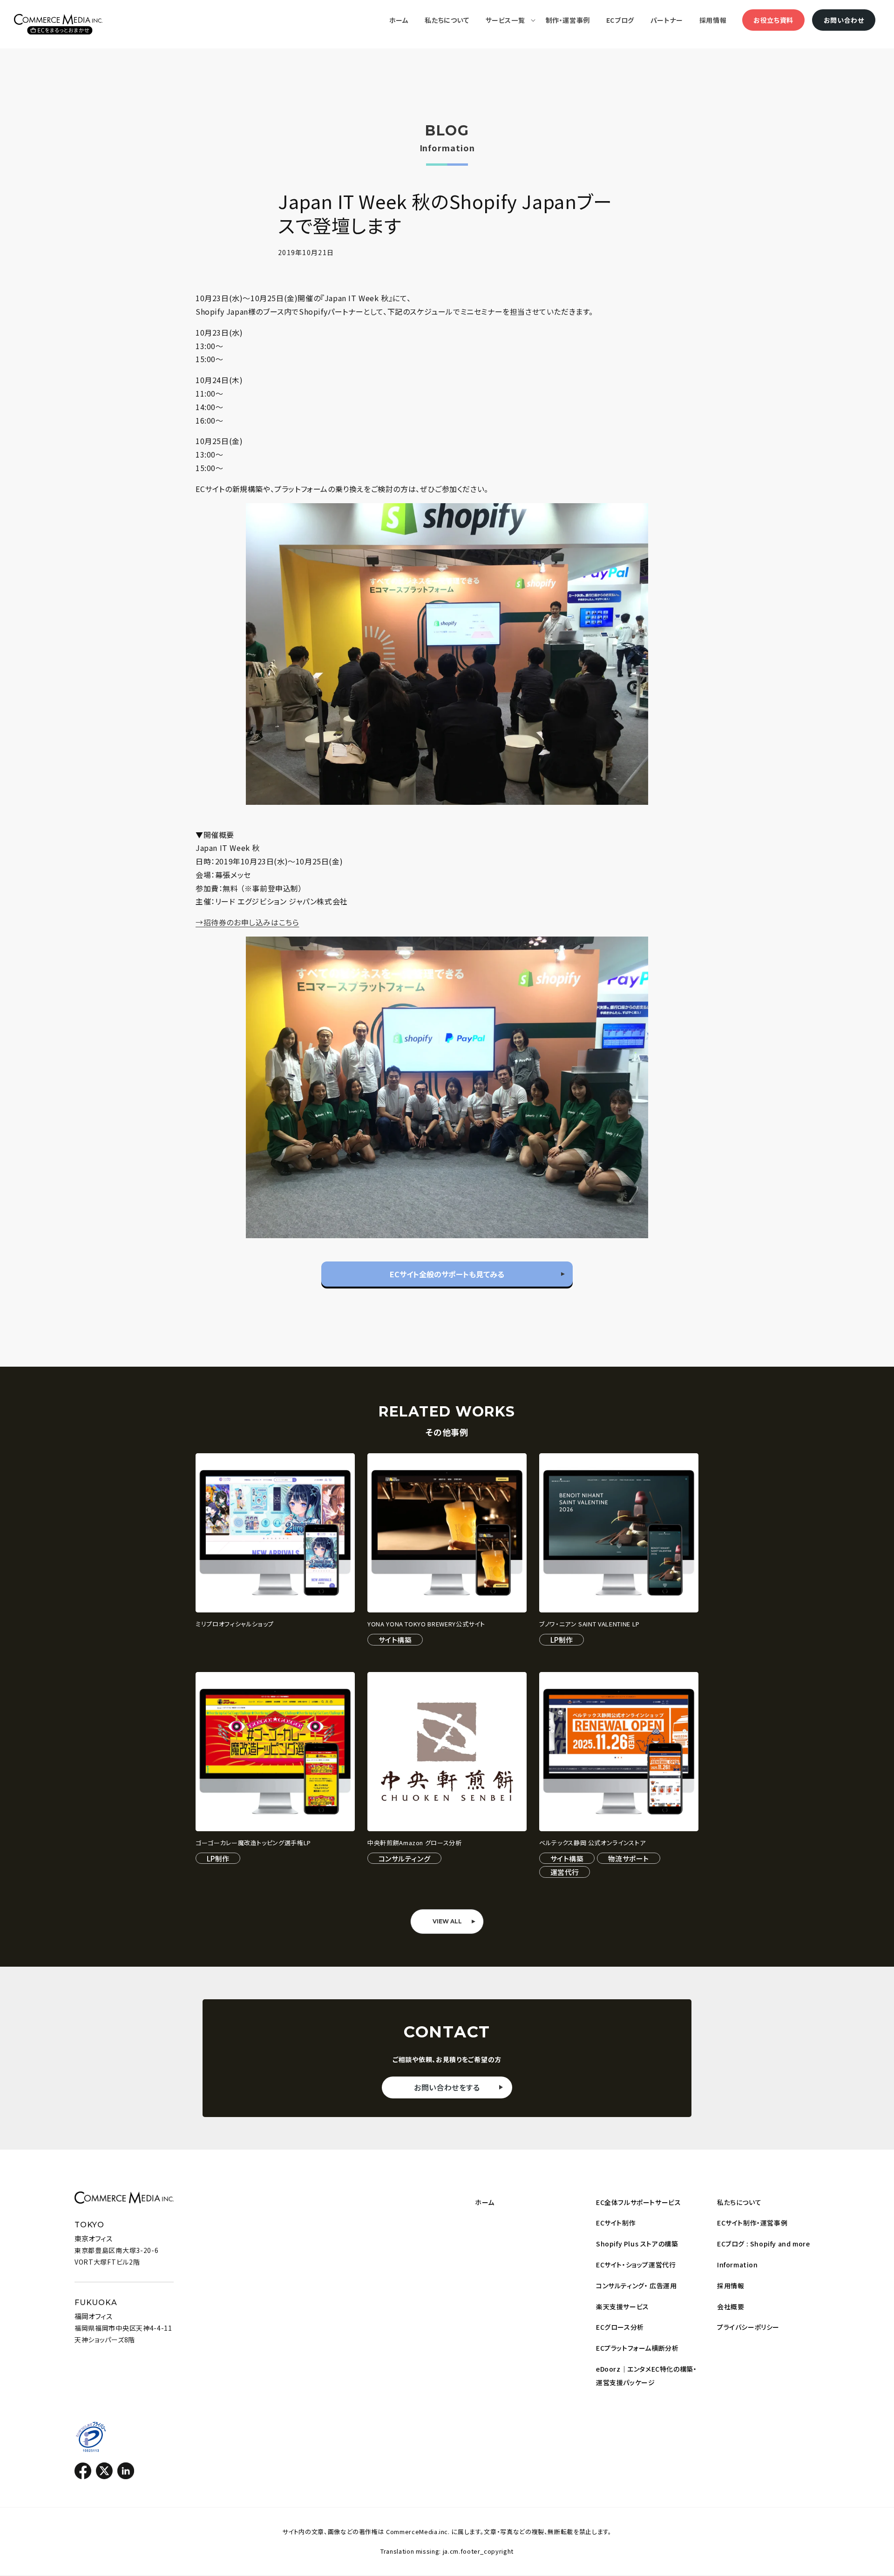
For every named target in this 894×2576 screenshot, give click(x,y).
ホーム (485, 2202)
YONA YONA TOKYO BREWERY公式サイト (426, 1624)
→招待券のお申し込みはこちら (247, 922)
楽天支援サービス (623, 2306)
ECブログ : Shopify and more (763, 2244)
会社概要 (731, 2306)
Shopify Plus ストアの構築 (637, 2244)
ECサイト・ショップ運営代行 (636, 2265)
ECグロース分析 (620, 2327)
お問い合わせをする (447, 2087)
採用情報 (731, 2286)
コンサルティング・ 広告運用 (636, 2286)
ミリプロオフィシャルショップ (235, 1624)
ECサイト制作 (616, 2223)
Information (738, 2265)
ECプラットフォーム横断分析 (637, 2348)
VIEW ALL (447, 1921)
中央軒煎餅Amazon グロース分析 (415, 1843)
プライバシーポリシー (748, 2327)
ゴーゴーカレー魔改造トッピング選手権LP (253, 1843)
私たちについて (739, 2202)
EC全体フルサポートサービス (638, 2202)
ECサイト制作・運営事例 (752, 2223)
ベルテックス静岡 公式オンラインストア (592, 1843)
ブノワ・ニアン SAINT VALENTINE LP (589, 1624)
